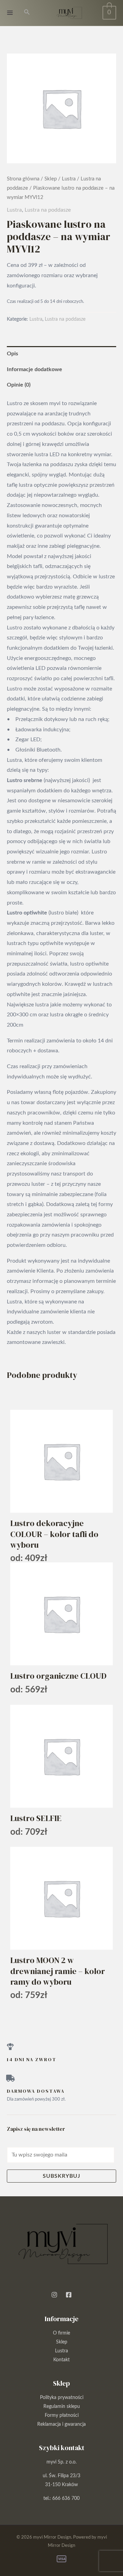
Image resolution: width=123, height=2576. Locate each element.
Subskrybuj (61, 2176)
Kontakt (61, 2360)
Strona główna (23, 179)
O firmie (61, 2333)
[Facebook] (69, 2295)
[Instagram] (54, 2295)
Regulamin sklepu (62, 2407)
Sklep (51, 179)
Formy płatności (62, 2415)
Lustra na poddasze (48, 210)
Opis (12, 354)
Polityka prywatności (62, 2398)
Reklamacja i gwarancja (61, 2424)
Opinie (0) (19, 385)
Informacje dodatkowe (35, 369)
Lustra (69, 179)
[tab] (61, 354)
